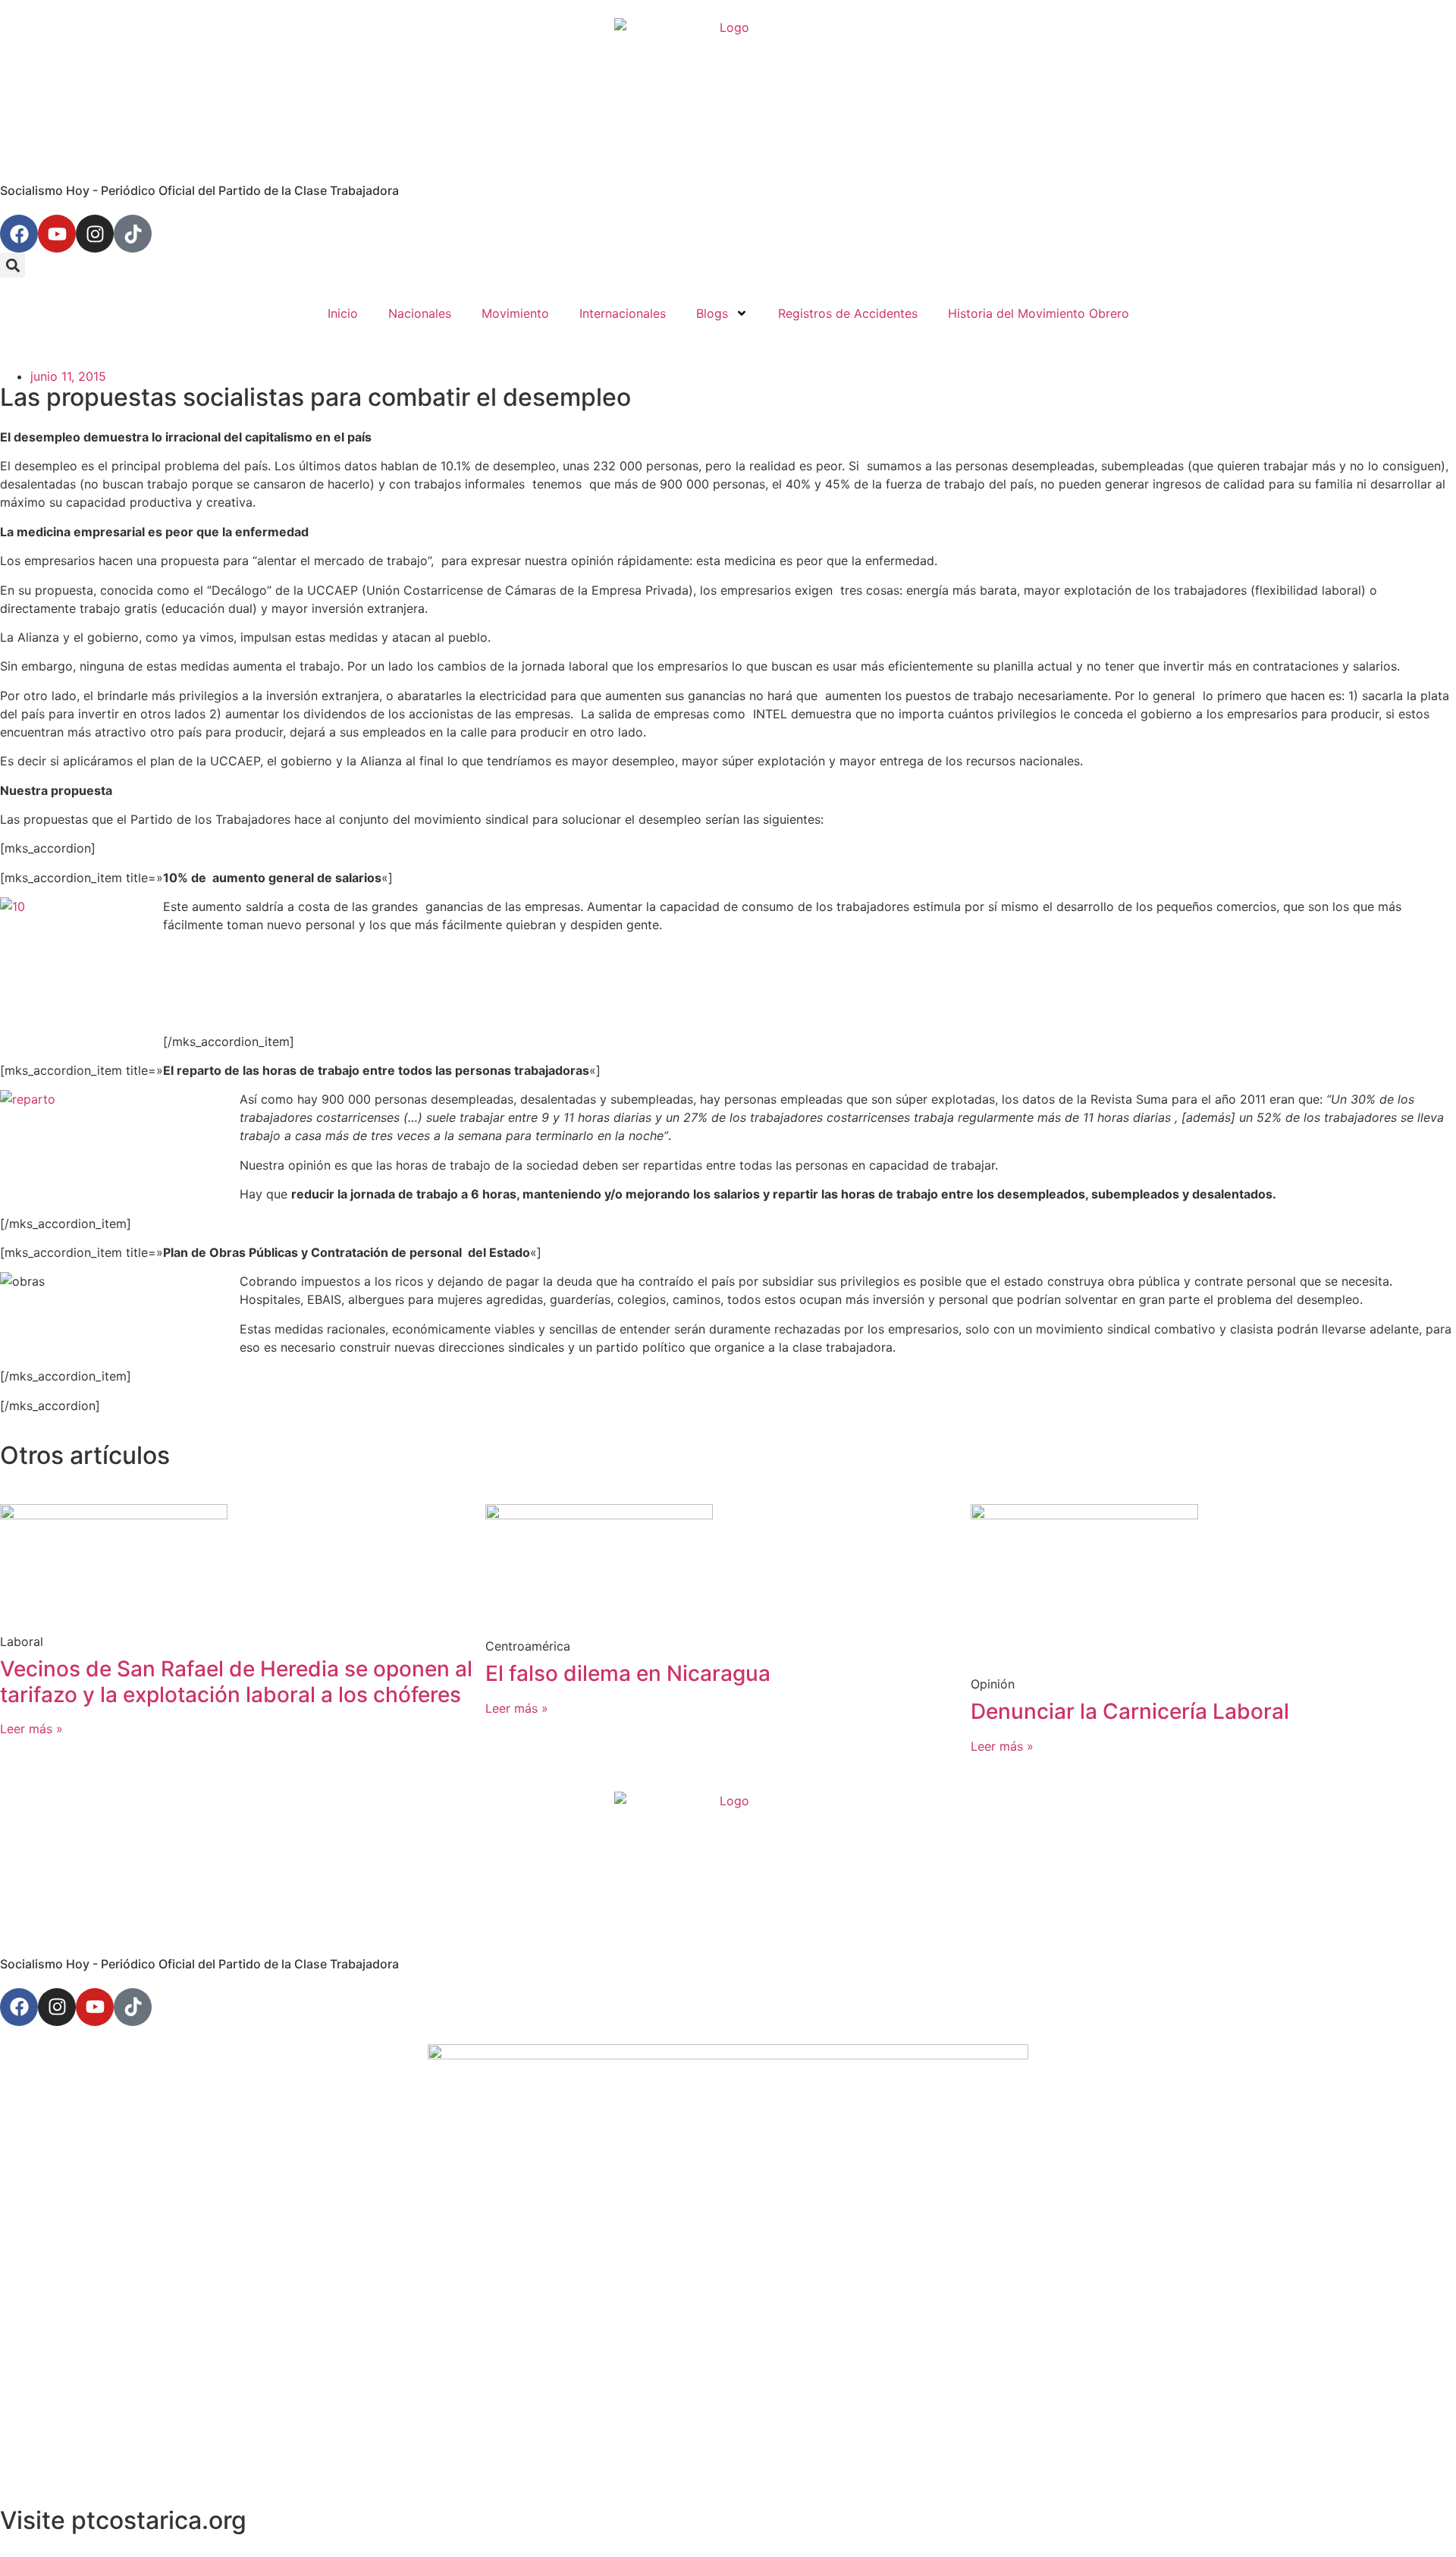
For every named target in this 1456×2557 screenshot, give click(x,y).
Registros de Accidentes (848, 313)
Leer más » (31, 1729)
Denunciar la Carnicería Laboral (1130, 1711)
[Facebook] (19, 234)
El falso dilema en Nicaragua (628, 1673)
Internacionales (623, 313)
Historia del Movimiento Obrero (1039, 313)
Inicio (343, 313)
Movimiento (515, 313)
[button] (13, 265)
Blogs (712, 313)
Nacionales (420, 313)
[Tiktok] (133, 234)
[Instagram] (95, 234)
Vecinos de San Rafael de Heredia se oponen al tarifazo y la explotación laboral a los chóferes (236, 1682)
